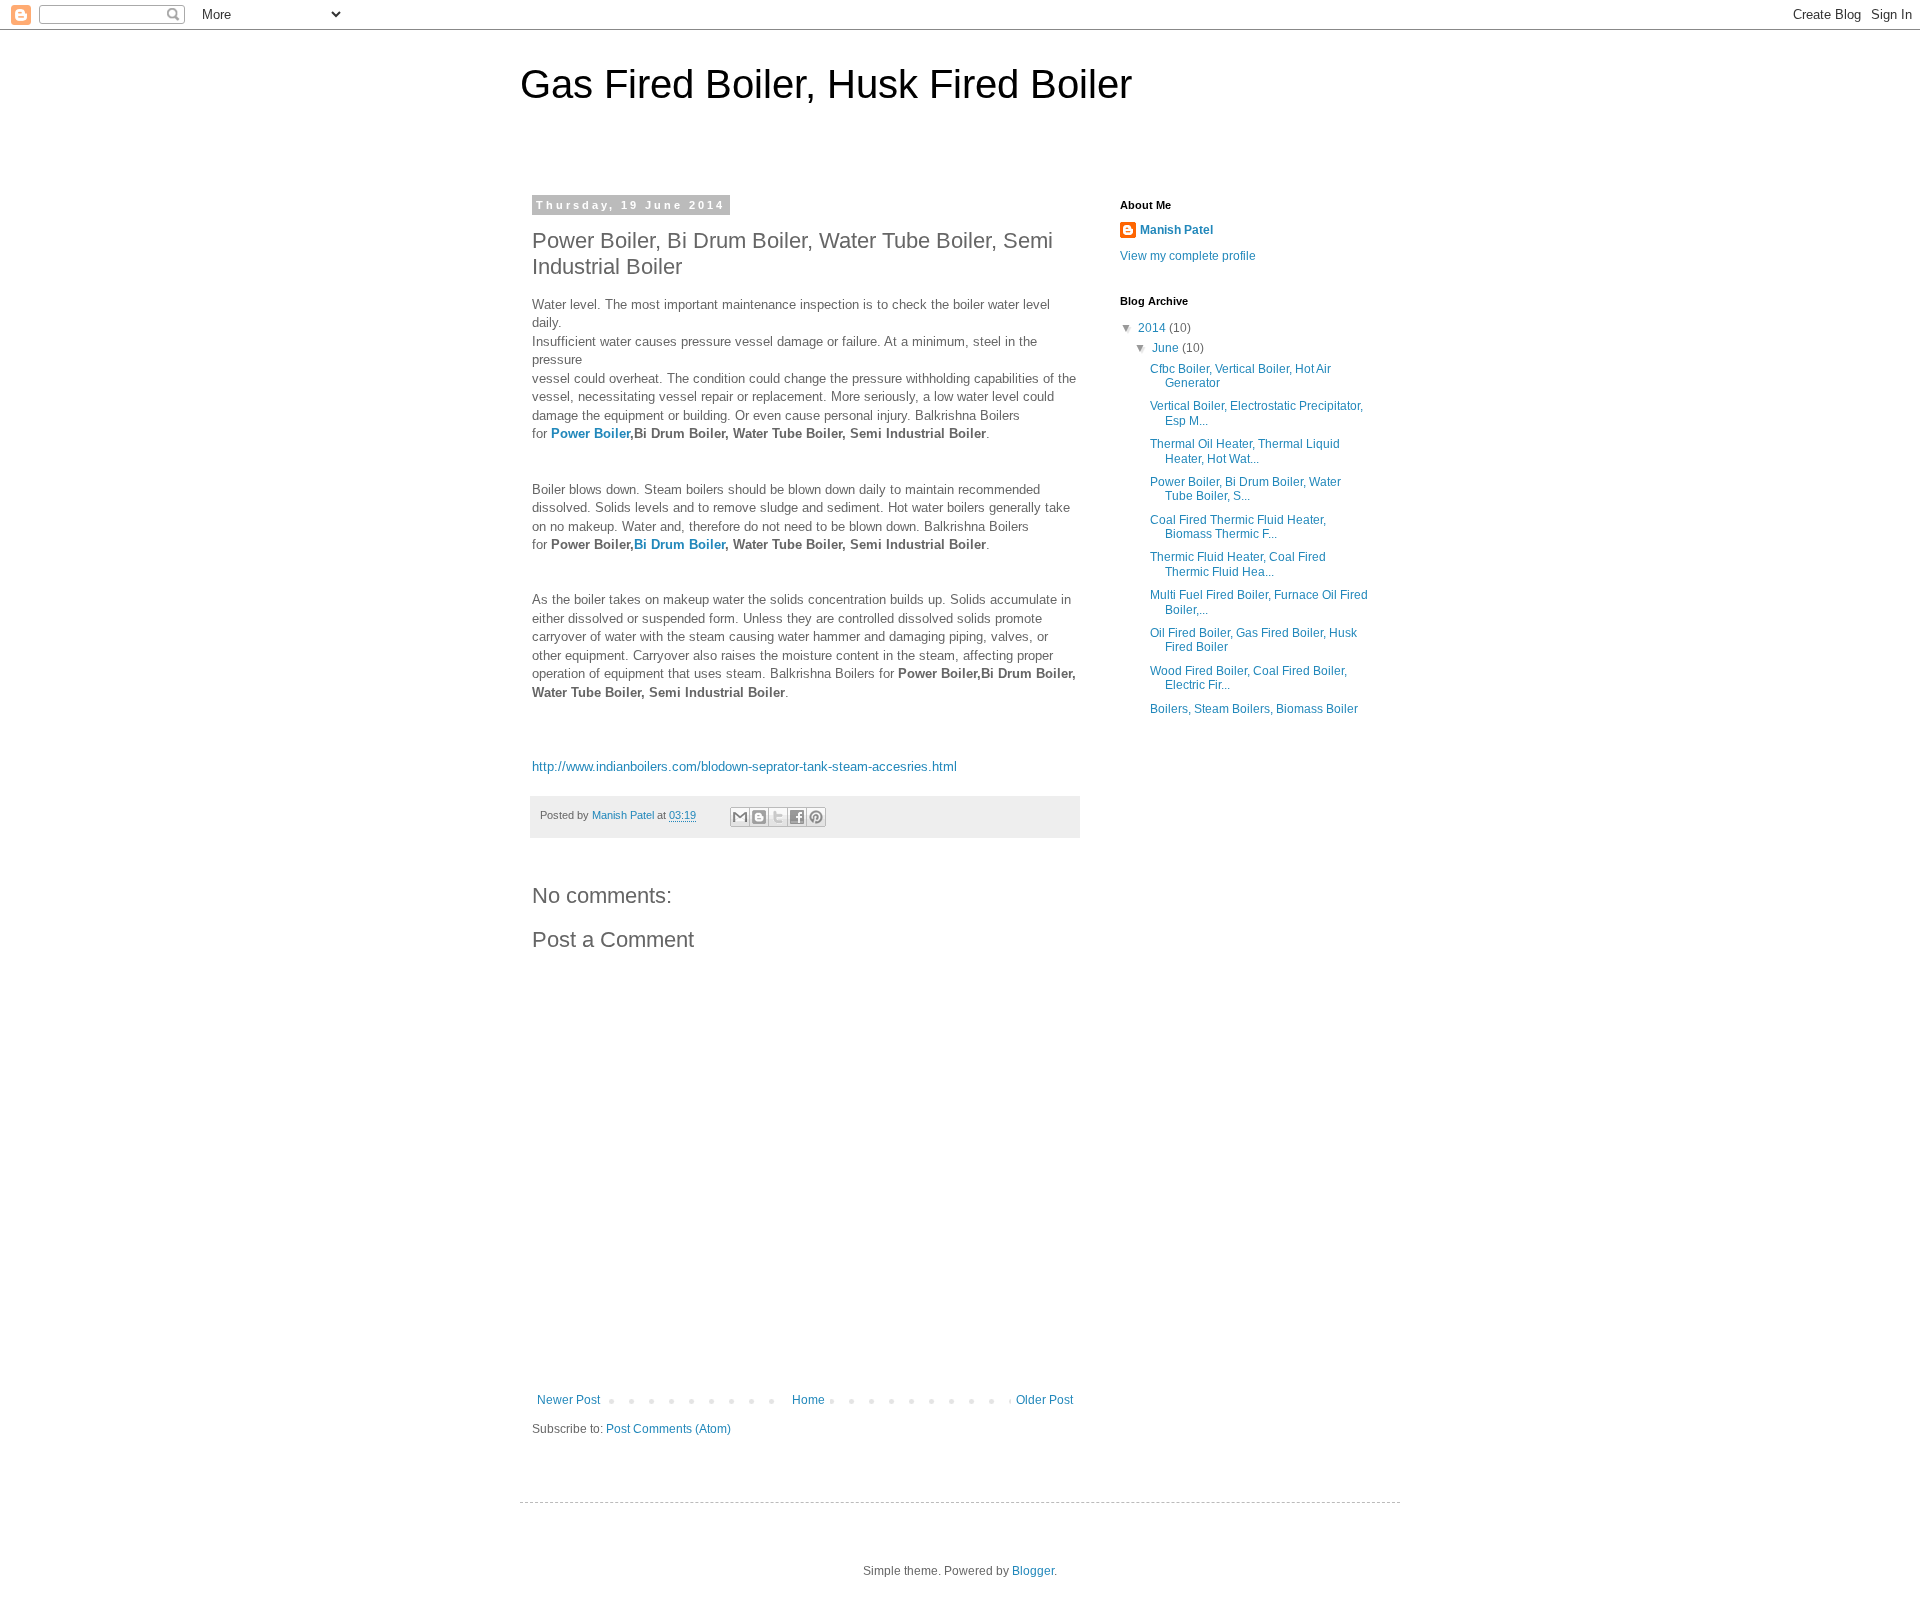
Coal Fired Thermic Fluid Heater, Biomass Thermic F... (1238, 527)
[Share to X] (778, 817)
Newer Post (568, 1400)
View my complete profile (1188, 256)
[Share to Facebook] (797, 817)
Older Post (1044, 1400)
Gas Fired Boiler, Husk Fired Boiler (826, 84)
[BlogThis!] (759, 817)
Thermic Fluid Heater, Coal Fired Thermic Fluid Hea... (1238, 564)
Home (808, 1400)
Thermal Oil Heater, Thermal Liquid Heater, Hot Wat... (1245, 451)
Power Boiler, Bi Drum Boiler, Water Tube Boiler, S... (1245, 489)
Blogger (1033, 1571)
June (1167, 348)
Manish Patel (1176, 230)
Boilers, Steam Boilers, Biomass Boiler (1254, 709)
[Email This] (740, 817)
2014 (1153, 328)
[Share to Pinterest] (816, 817)
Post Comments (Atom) (668, 1429)
